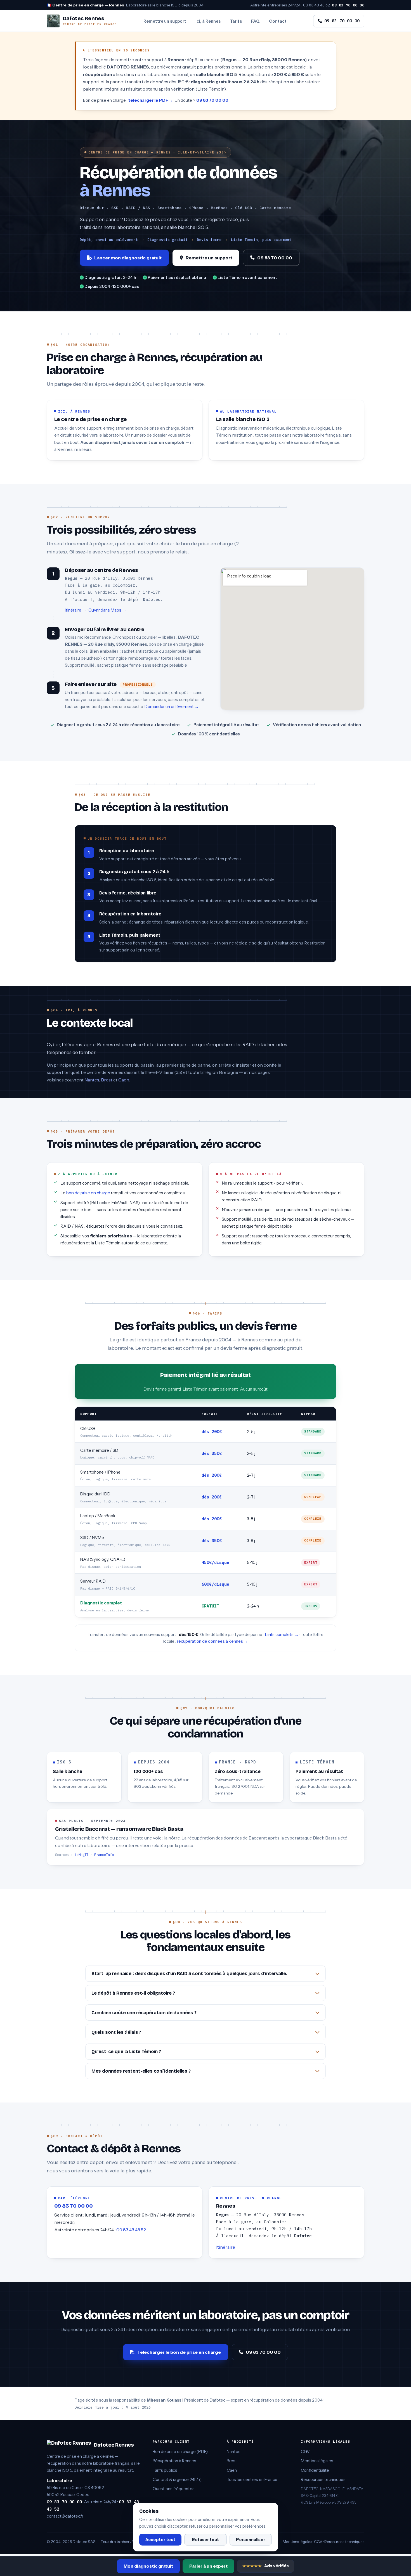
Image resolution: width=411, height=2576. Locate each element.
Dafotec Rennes (114, 2445)
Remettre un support (165, 21)
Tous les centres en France (252, 2480)
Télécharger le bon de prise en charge (179, 2352)
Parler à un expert (208, 2566)
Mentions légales (317, 2461)
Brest (107, 1080)
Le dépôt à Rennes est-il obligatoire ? (133, 1993)
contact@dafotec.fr (65, 2516)
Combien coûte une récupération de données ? (144, 2013)
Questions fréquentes (174, 2489)
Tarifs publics (165, 2470)
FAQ (255, 21)
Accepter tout (160, 2540)
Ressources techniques (323, 2480)
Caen (124, 1080)
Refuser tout (206, 2540)
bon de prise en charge (88, 1193)
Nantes (92, 1080)
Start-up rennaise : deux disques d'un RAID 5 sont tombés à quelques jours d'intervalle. (189, 1974)
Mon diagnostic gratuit (148, 2566)
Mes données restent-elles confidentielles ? (141, 2071)
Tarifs (236, 21)
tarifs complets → (282, 1635)
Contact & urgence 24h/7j (177, 2480)
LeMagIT (82, 1855)
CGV (305, 2452)
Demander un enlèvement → (172, 706)
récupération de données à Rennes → (212, 1641)
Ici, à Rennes (208, 21)
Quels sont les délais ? (116, 2032)
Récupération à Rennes (174, 2461)
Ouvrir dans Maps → (107, 610)
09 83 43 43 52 (316, 5)
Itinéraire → (76, 610)
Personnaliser (251, 2540)
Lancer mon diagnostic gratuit (128, 258)
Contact (278, 21)
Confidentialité (315, 2470)
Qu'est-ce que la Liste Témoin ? (126, 2051)
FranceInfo (104, 1855)
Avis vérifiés (266, 2566)
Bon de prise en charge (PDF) (180, 2452)
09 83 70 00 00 (348, 5)
